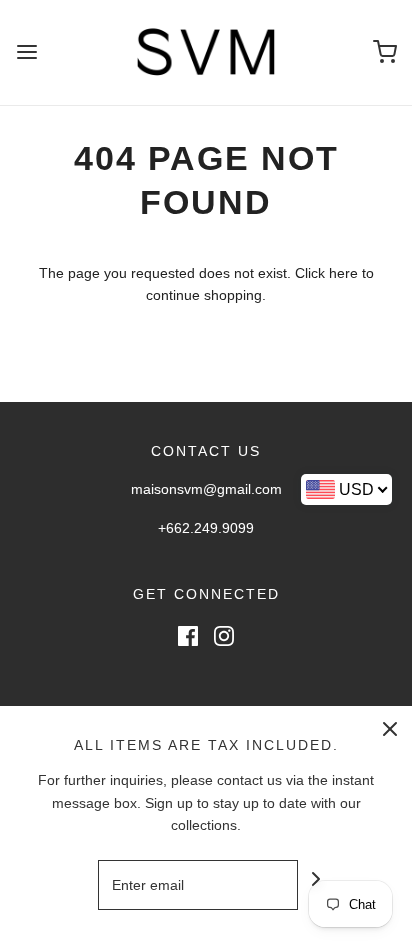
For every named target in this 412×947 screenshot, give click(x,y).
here (343, 273)
